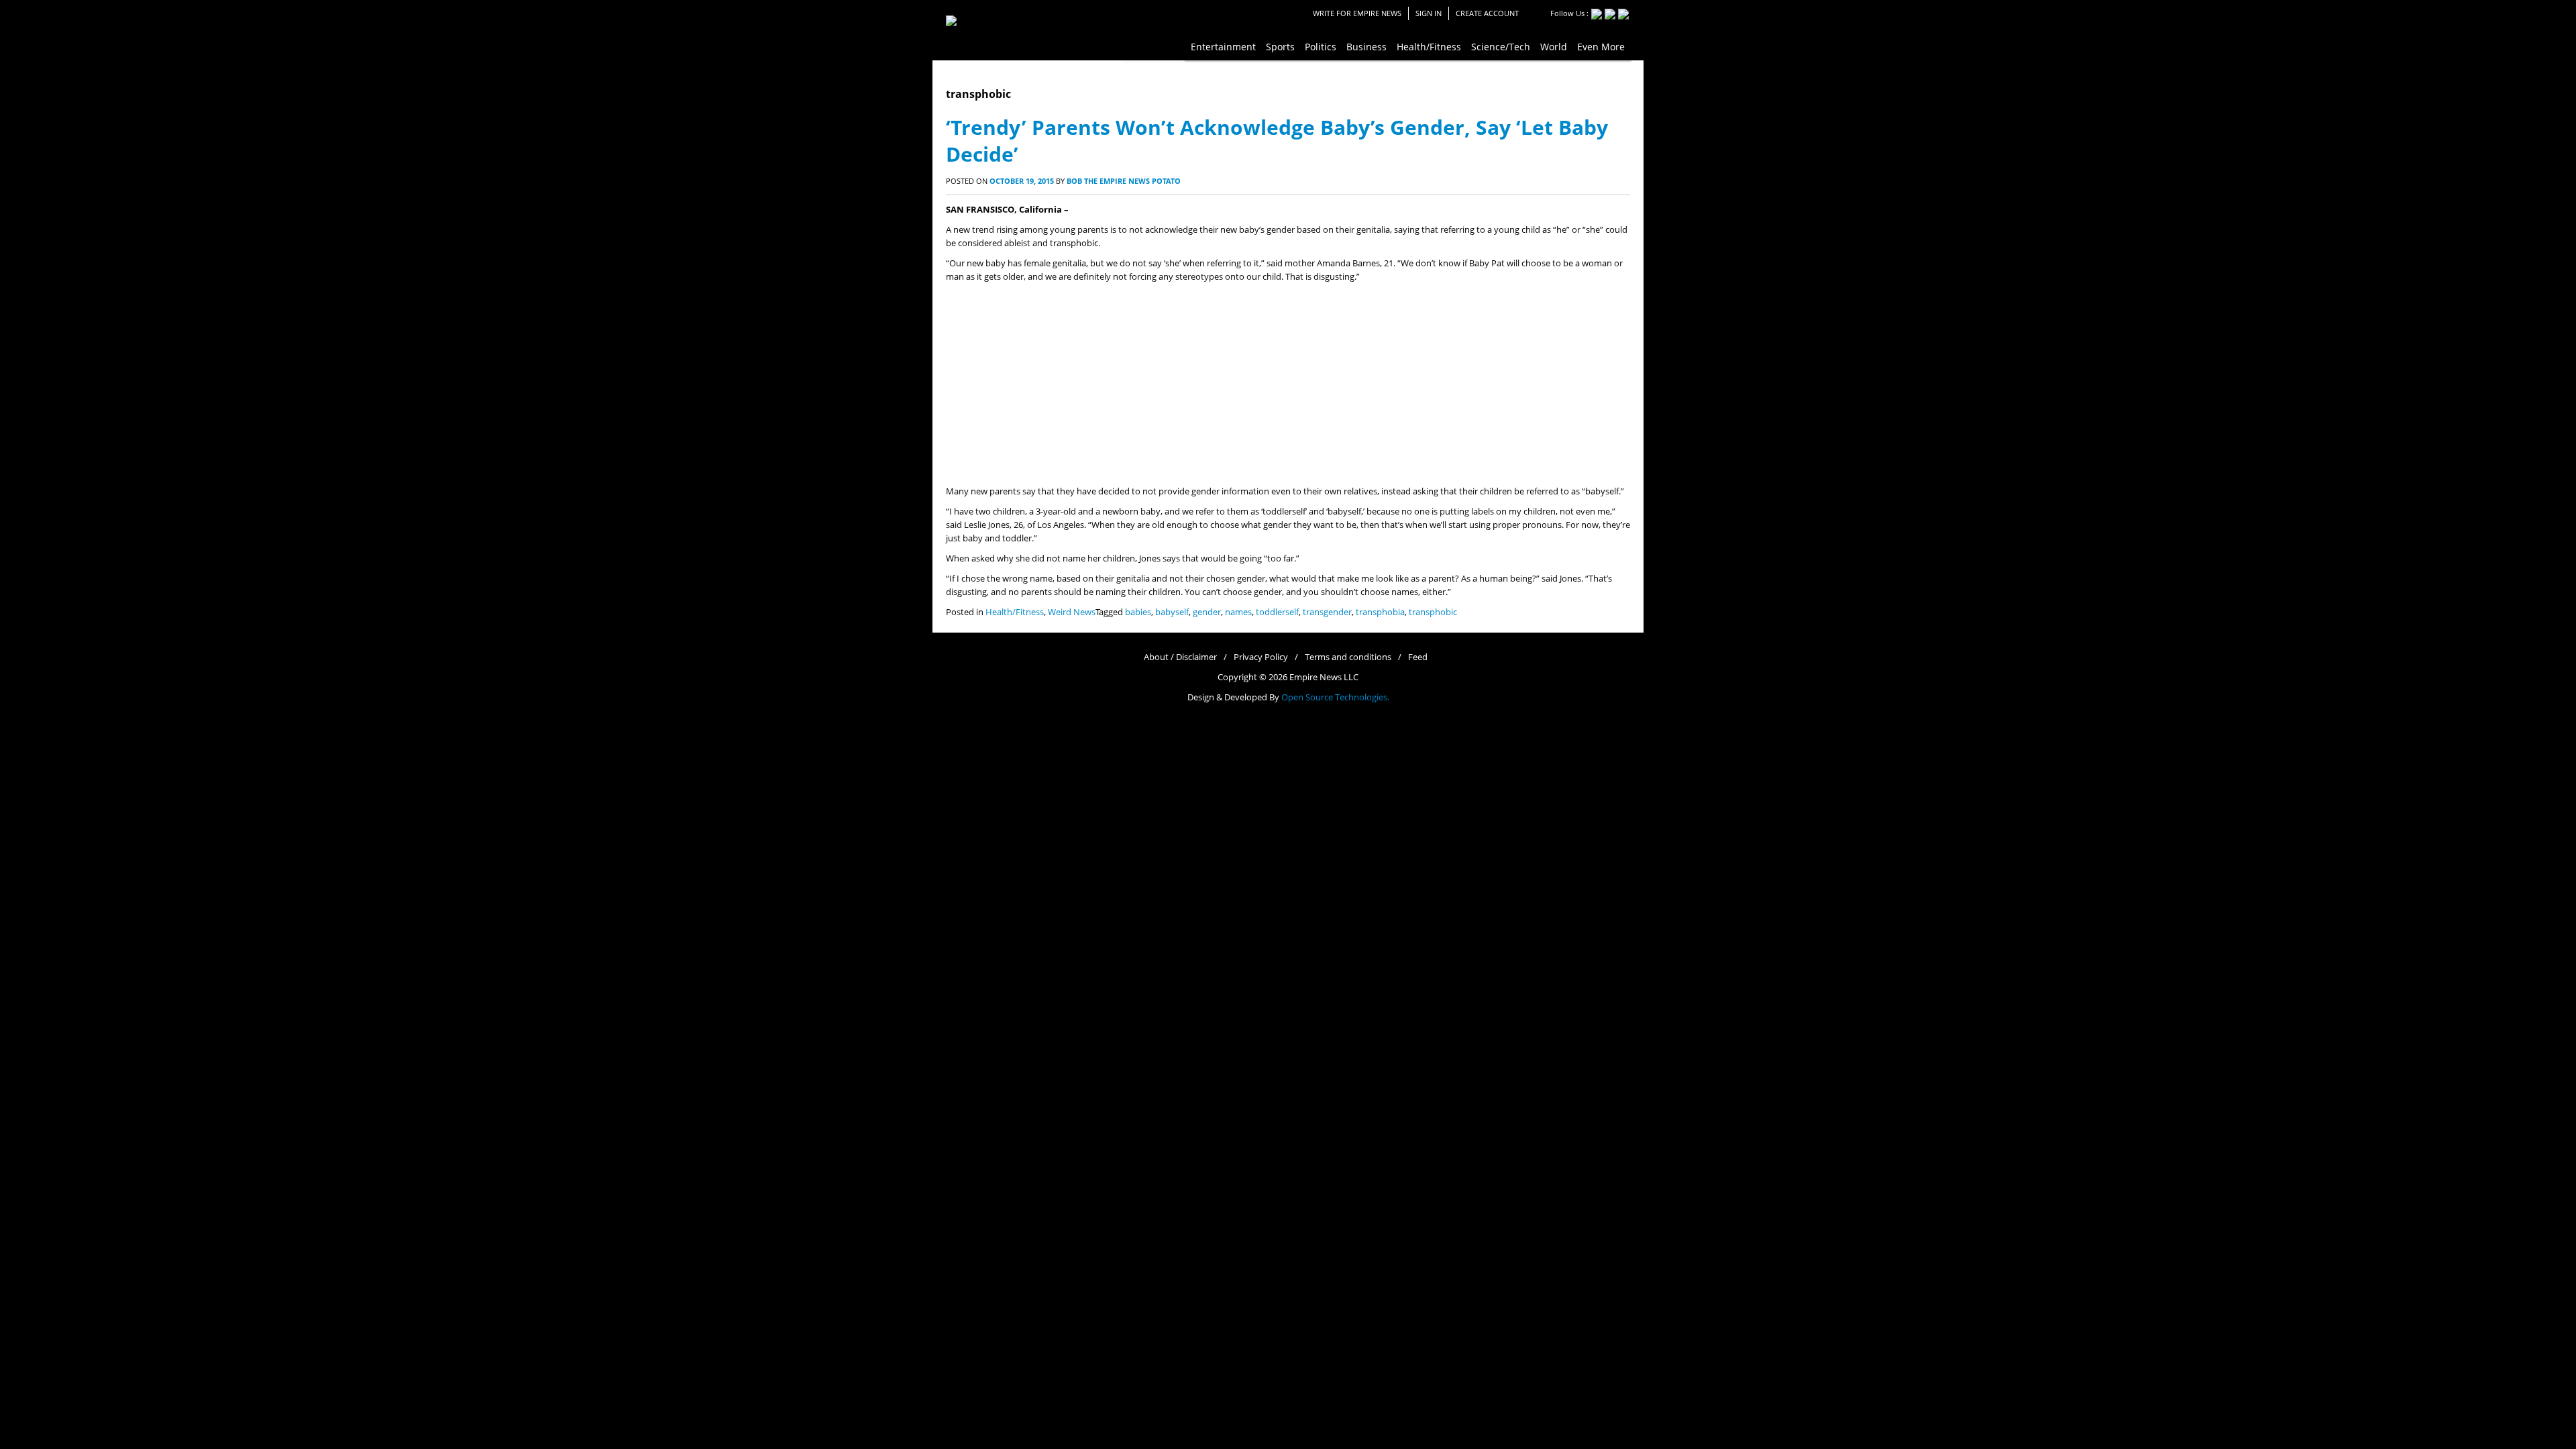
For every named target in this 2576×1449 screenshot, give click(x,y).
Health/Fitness (1015, 612)
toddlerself (1277, 612)
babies (1138, 612)
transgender (1327, 612)
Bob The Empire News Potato (1124, 181)
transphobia (1380, 612)
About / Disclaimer (1180, 657)
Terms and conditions (1348, 657)
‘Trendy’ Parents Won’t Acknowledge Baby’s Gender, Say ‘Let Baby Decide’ (1277, 141)
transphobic (1433, 612)
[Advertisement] (1288, 384)
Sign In (1429, 13)
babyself (1172, 612)
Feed (1418, 657)
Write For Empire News (1357, 13)
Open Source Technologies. (1335, 697)
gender (1207, 612)
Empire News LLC (1324, 677)
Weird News (1072, 612)
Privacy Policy (1261, 657)
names (1238, 612)
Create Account (1487, 13)
